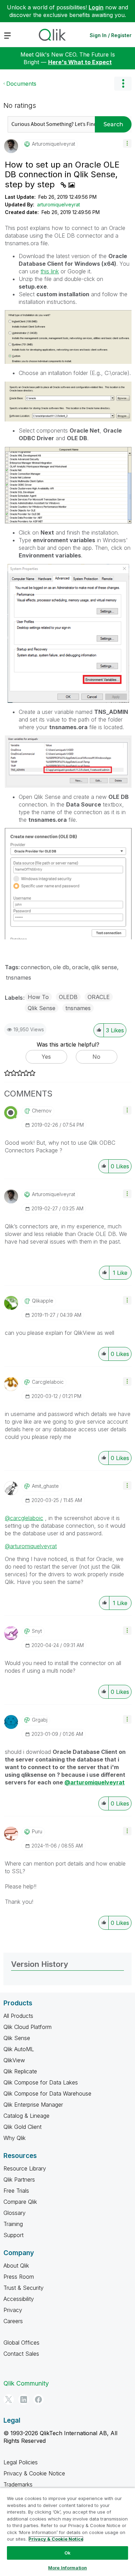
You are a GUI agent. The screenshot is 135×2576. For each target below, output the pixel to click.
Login (96, 7)
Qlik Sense (42, 1008)
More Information (67, 2568)
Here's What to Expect (80, 62)
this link (50, 271)
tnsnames (19, 978)
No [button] (96, 1057)
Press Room (19, 2277)
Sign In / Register (111, 35)
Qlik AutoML (19, 2049)
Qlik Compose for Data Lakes (41, 2082)
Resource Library (25, 2168)
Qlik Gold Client (22, 2127)
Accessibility (19, 2299)
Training (13, 2224)
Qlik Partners (19, 2180)
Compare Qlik (20, 2202)
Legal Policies (21, 2462)
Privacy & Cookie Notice (34, 2473)
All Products (18, 2016)
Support (13, 2235)
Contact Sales (21, 2354)
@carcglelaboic (24, 1518)
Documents (21, 84)
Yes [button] (46, 1057)
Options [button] (123, 84)
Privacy (13, 2310)
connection (35, 967)
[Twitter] (9, 2399)
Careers (13, 2321)
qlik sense (104, 967)
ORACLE (99, 997)
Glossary (15, 2213)
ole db (61, 967)
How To (38, 997)
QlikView (14, 2060)
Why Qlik (15, 2138)
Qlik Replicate (20, 2071)
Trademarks (18, 2484)
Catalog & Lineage (26, 2116)
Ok (67, 2553)
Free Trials (16, 2191)
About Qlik (16, 2266)
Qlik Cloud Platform (28, 2027)
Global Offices (21, 2343)
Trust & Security (24, 2288)
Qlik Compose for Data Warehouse (47, 2093)
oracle (80, 967)
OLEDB (68, 997)
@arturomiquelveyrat (31, 1546)
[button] (127, 143)
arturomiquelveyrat (58, 204)
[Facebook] (38, 2399)
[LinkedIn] (24, 2399)
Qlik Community (26, 2383)
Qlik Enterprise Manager (33, 2105)
